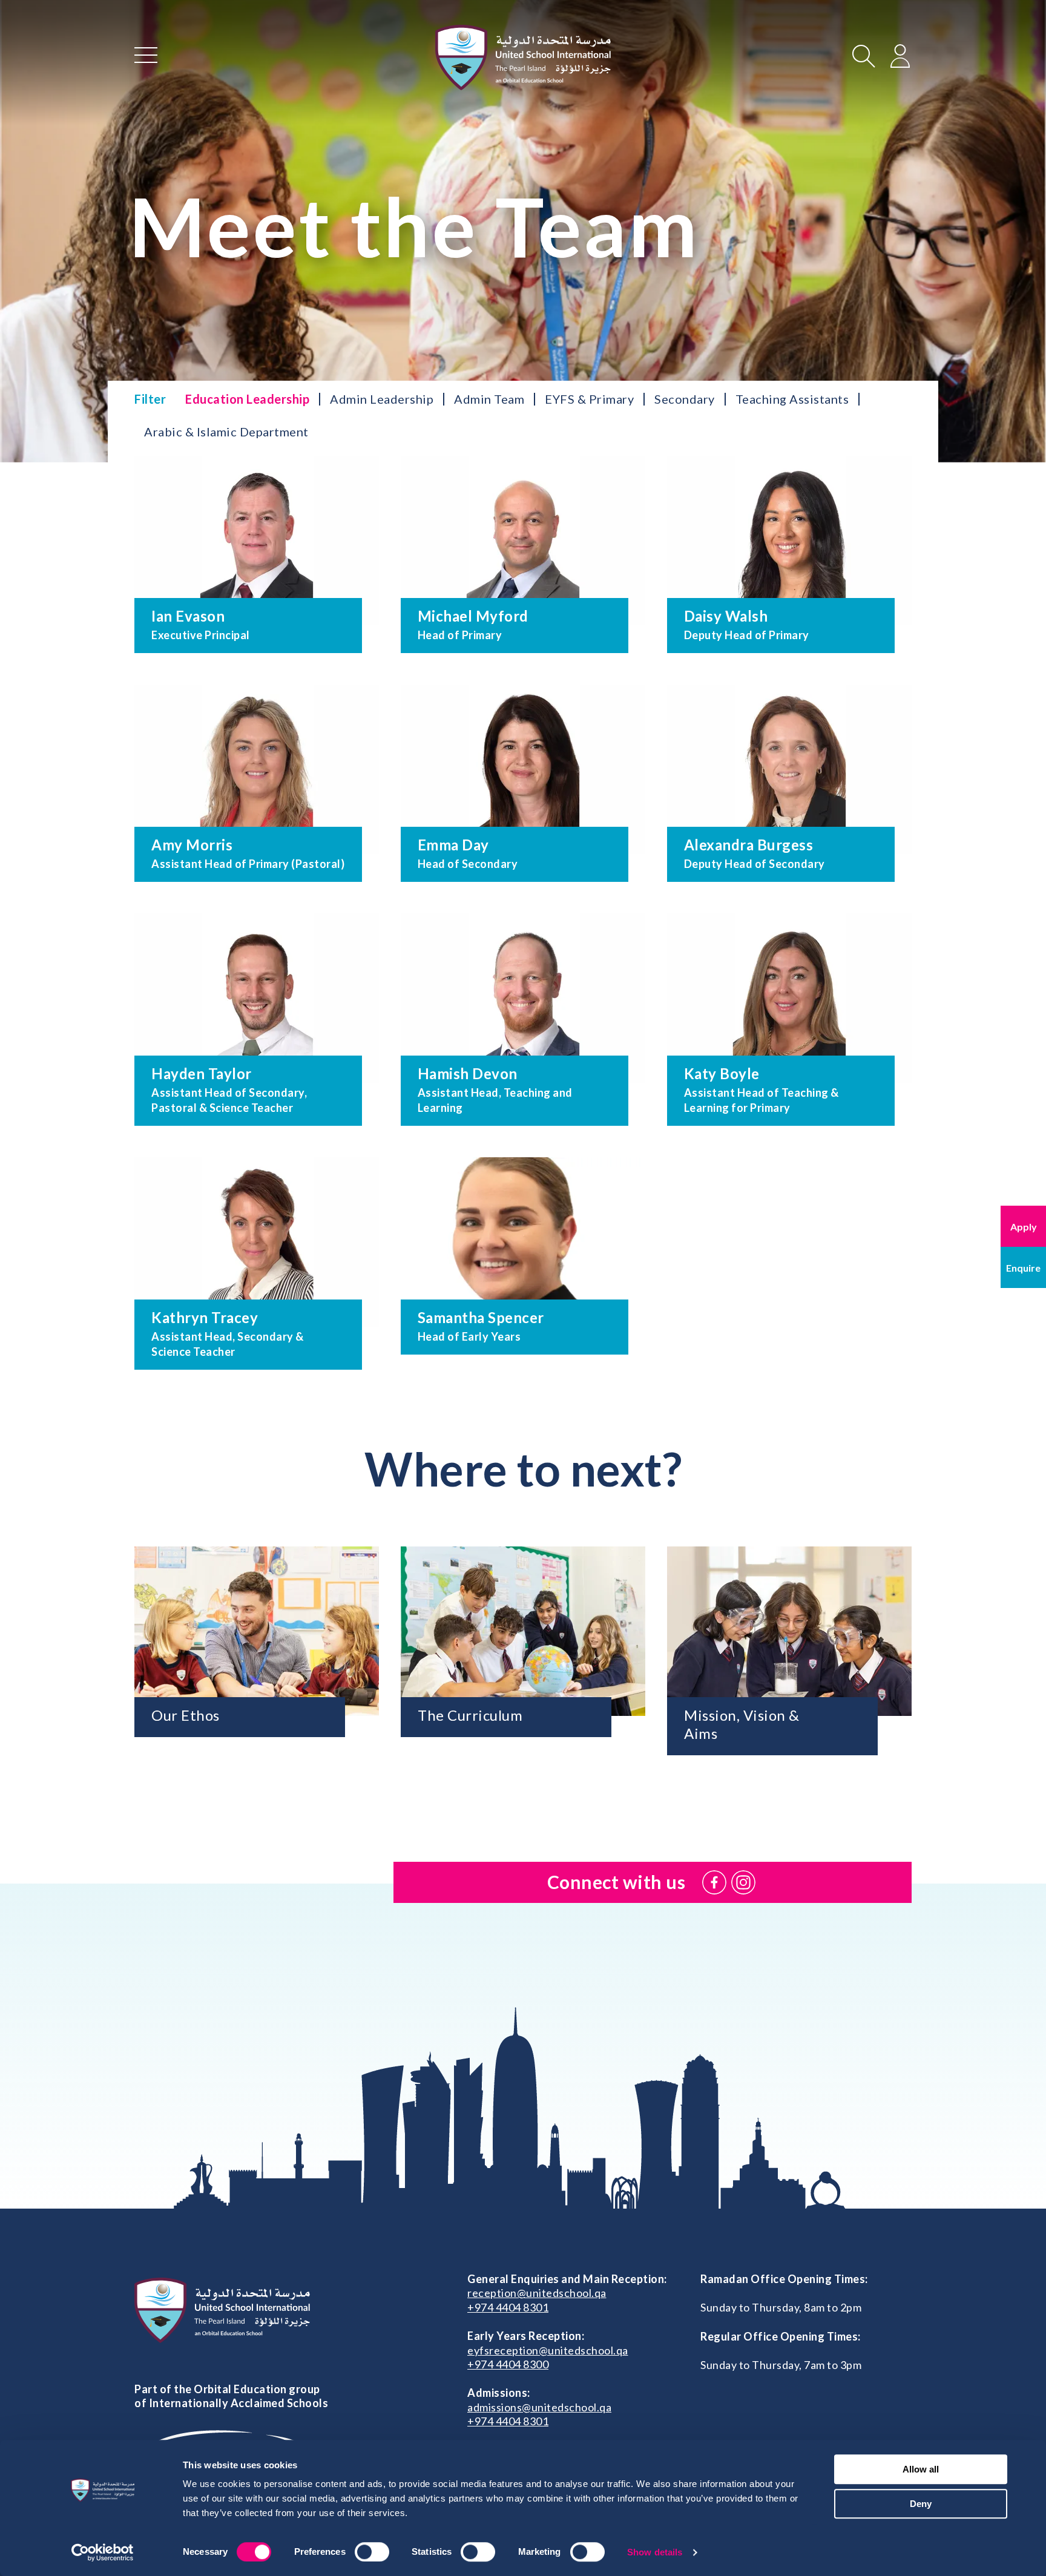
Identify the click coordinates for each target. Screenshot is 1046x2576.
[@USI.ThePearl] (714, 1882)
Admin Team (489, 399)
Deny (921, 2504)
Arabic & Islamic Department (226, 432)
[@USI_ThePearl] (743, 1882)
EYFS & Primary (589, 399)
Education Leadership (247, 399)
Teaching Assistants (792, 399)
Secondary (685, 399)
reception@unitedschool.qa (537, 2293)
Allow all (921, 2469)
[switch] (372, 2552)
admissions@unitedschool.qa (539, 2407)
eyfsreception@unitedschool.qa (548, 2350)
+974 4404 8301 (508, 2307)
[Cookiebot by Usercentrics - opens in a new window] (103, 2552)
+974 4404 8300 (508, 2364)
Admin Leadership (382, 399)
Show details (655, 2552)
